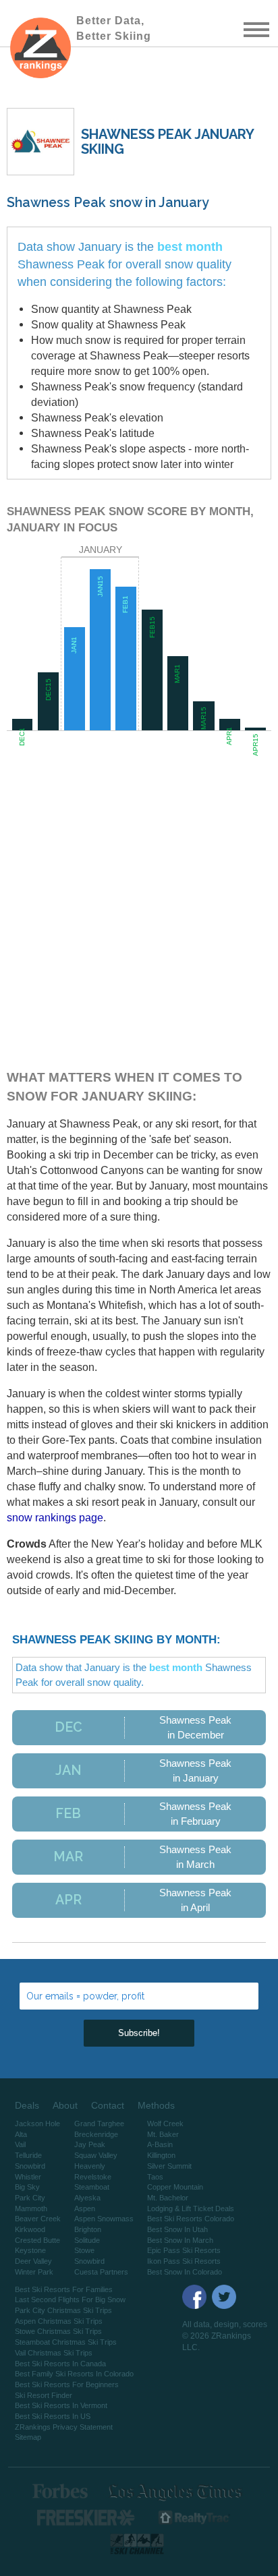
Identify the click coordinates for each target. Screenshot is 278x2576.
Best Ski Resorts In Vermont (61, 2405)
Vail (20, 2144)
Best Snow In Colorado (185, 2272)
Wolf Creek (165, 2124)
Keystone (30, 2250)
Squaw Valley (96, 2155)
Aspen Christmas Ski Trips (59, 2321)
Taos (155, 2177)
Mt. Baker (163, 2134)
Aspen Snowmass (104, 2219)
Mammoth (31, 2208)
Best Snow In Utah (177, 2229)
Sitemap (28, 2437)
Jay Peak (90, 2144)
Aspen (85, 2208)
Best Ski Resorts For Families (64, 2289)
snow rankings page (55, 1517)
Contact (108, 2105)
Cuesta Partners (101, 2272)
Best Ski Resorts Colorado (191, 2219)
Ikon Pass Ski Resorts (184, 2261)
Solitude (87, 2240)
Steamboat (92, 2187)
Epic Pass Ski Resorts (184, 2250)
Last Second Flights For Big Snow (70, 2300)
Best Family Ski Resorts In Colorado (74, 2374)
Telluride (28, 2155)
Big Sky (27, 2187)
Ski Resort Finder (44, 2395)
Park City (30, 2198)
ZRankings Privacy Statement (64, 2427)
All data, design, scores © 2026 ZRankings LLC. (225, 2336)
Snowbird (30, 2166)
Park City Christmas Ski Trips (63, 2310)
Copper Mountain (175, 2187)
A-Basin (160, 2144)
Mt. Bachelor (168, 2198)
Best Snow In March (180, 2240)
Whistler (28, 2177)
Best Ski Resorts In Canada (60, 2364)
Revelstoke (93, 2177)
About (65, 2105)
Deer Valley (33, 2261)
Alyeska (87, 2198)
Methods (156, 2105)
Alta (21, 2134)
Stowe (84, 2250)
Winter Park (34, 2272)
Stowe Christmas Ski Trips (58, 2331)
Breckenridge (96, 2134)
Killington (161, 2155)
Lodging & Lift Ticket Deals (191, 2208)
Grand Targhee (99, 2124)
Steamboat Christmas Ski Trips (66, 2342)
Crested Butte (37, 2240)
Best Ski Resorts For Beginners (67, 2384)
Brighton (88, 2229)
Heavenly (90, 2166)
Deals (27, 2105)
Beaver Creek (38, 2219)
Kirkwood (30, 2229)
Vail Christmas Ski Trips (54, 2353)
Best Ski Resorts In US (53, 2416)
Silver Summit (169, 2166)
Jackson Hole (37, 2124)
